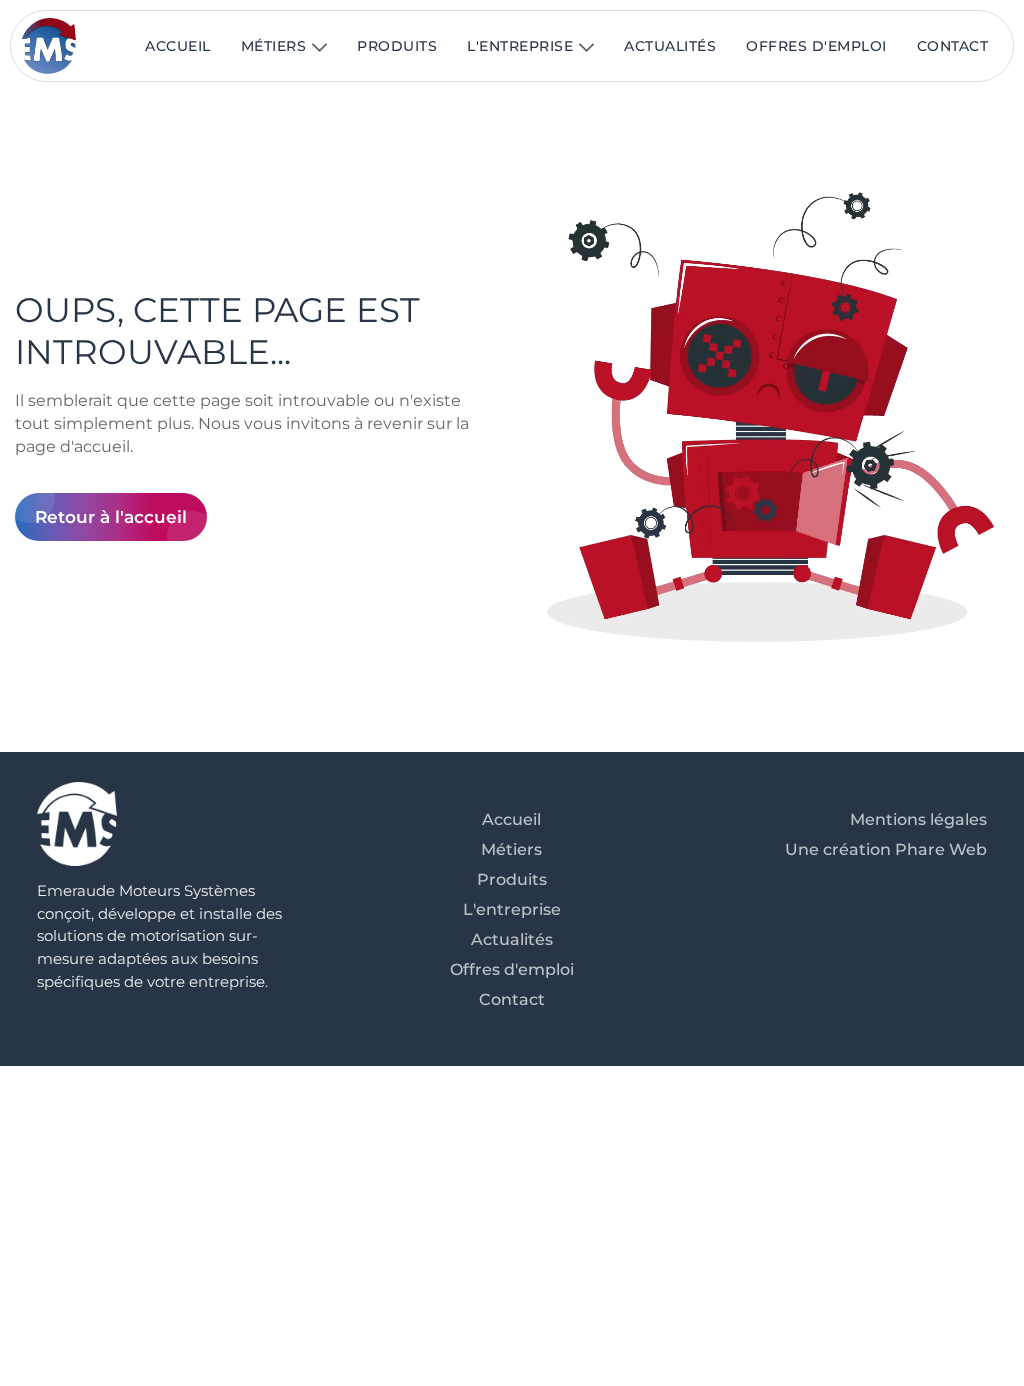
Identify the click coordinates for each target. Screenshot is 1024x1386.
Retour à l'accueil (111, 517)
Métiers (274, 46)
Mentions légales (918, 819)
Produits (397, 46)
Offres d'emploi (816, 46)
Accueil (178, 46)
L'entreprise (520, 46)
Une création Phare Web (886, 849)
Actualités (670, 46)
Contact (953, 46)
